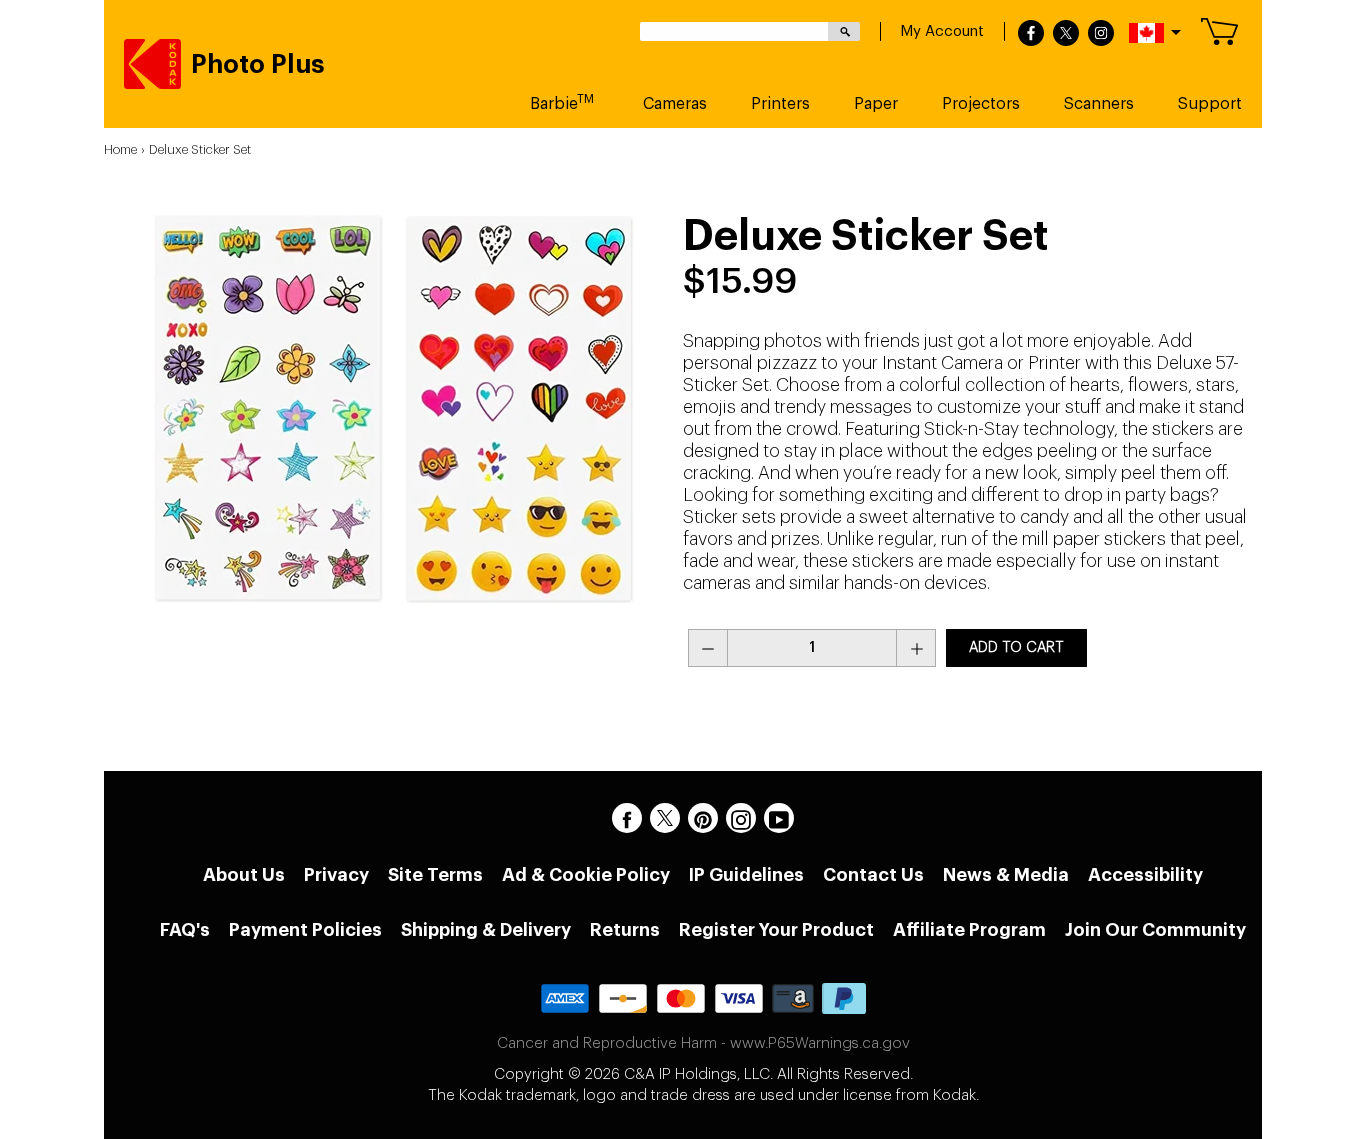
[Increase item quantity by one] (916, 648)
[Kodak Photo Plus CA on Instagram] (741, 818)
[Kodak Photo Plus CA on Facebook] (627, 818)
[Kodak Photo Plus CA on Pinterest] (703, 818)
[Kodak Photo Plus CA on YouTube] (779, 818)
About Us (244, 875)
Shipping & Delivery (486, 930)
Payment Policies (305, 930)
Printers (780, 104)
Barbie (562, 102)
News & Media (1006, 875)
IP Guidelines (746, 875)
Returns (625, 930)
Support (1210, 104)
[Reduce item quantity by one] (708, 648)
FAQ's (185, 930)
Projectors (981, 104)
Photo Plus (258, 65)
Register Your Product (776, 930)
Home (120, 149)
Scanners (1099, 104)
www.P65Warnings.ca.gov (820, 1043)
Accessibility (1145, 875)
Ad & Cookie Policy (586, 875)
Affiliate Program (969, 930)
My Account (942, 31)
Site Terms (435, 875)
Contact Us (873, 875)
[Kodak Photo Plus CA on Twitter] (665, 818)
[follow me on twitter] (1066, 34)
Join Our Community (1155, 930)
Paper (876, 104)
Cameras (675, 104)
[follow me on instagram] (1101, 34)
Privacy (336, 875)
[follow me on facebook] (1031, 34)
